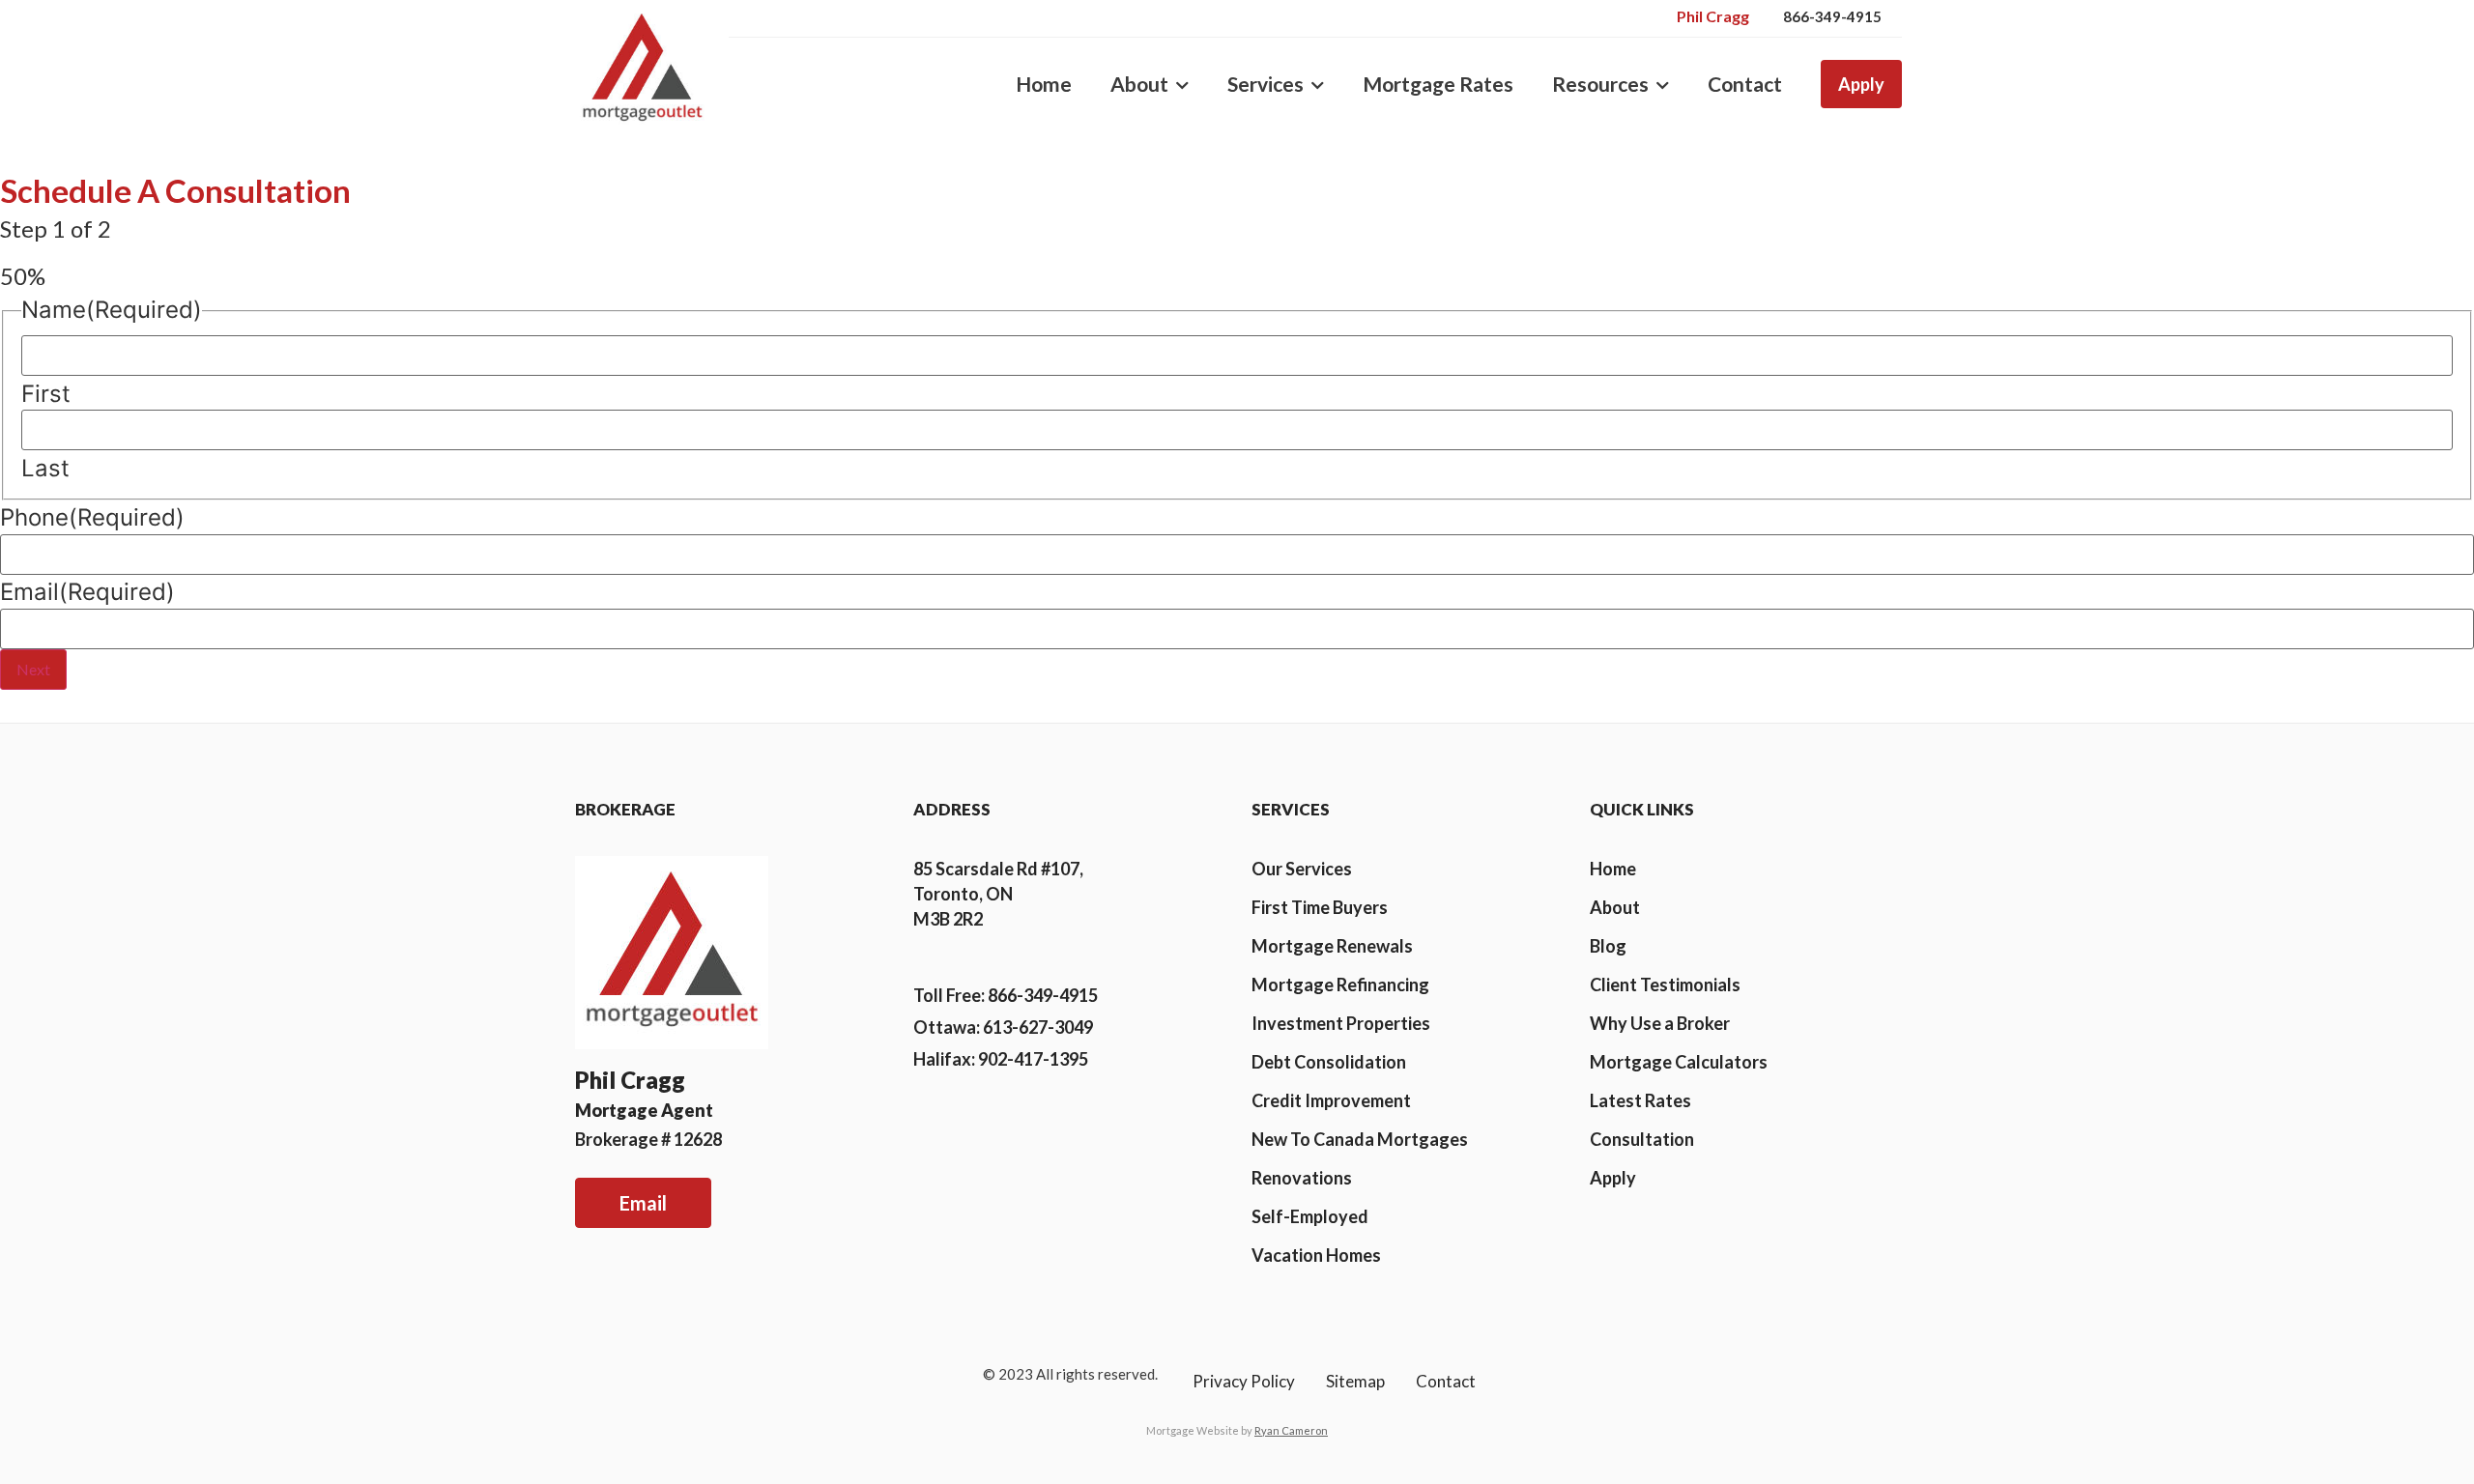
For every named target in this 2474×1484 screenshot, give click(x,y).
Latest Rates (1640, 1100)
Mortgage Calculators (1679, 1062)
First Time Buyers (1320, 907)
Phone (92, 518)
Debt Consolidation (1329, 1062)
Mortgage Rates (1438, 84)
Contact (1745, 84)
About (1139, 84)
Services (1266, 84)
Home (1044, 84)
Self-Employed (1310, 1216)
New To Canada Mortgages (1360, 1139)
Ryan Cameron (1291, 1430)
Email (87, 592)
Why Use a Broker (1660, 1023)
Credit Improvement (1331, 1100)
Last (45, 469)
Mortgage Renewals (1332, 946)
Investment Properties (1341, 1023)
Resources (1600, 84)
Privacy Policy (1244, 1382)
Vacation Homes (1316, 1255)
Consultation (1642, 1139)
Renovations (1302, 1178)
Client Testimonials (1665, 985)
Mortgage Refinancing (1340, 985)
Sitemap (1355, 1382)
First (46, 394)
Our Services (1302, 869)
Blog (1608, 946)
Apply (1861, 84)
